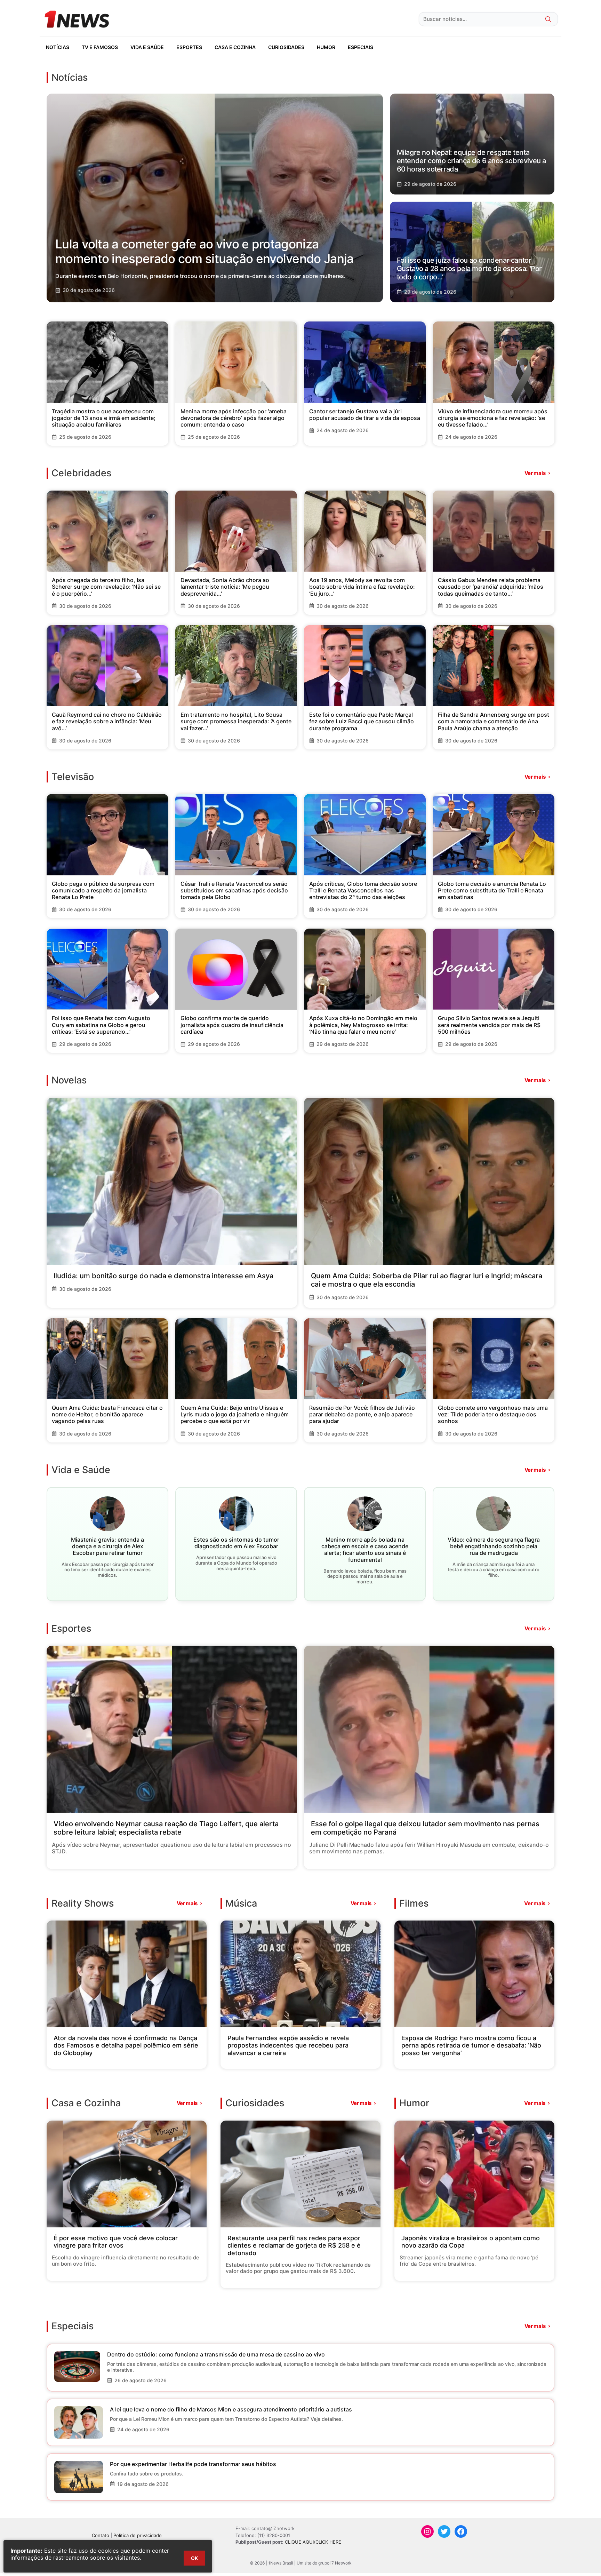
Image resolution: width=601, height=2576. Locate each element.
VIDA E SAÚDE (147, 47)
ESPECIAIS (360, 47)
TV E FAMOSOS (100, 47)
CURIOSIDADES (286, 47)
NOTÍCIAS (58, 47)
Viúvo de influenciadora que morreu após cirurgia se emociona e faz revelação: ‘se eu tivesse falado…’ (493, 418)
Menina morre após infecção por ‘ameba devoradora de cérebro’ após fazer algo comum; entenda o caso (234, 418)
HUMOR (326, 47)
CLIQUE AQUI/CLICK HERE (313, 2542)
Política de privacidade (138, 2535)
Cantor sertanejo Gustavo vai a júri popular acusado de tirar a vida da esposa (365, 415)
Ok (194, 2558)
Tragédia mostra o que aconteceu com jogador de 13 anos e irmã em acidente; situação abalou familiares (104, 418)
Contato (101, 2535)
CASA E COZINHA (235, 47)
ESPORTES (189, 47)
